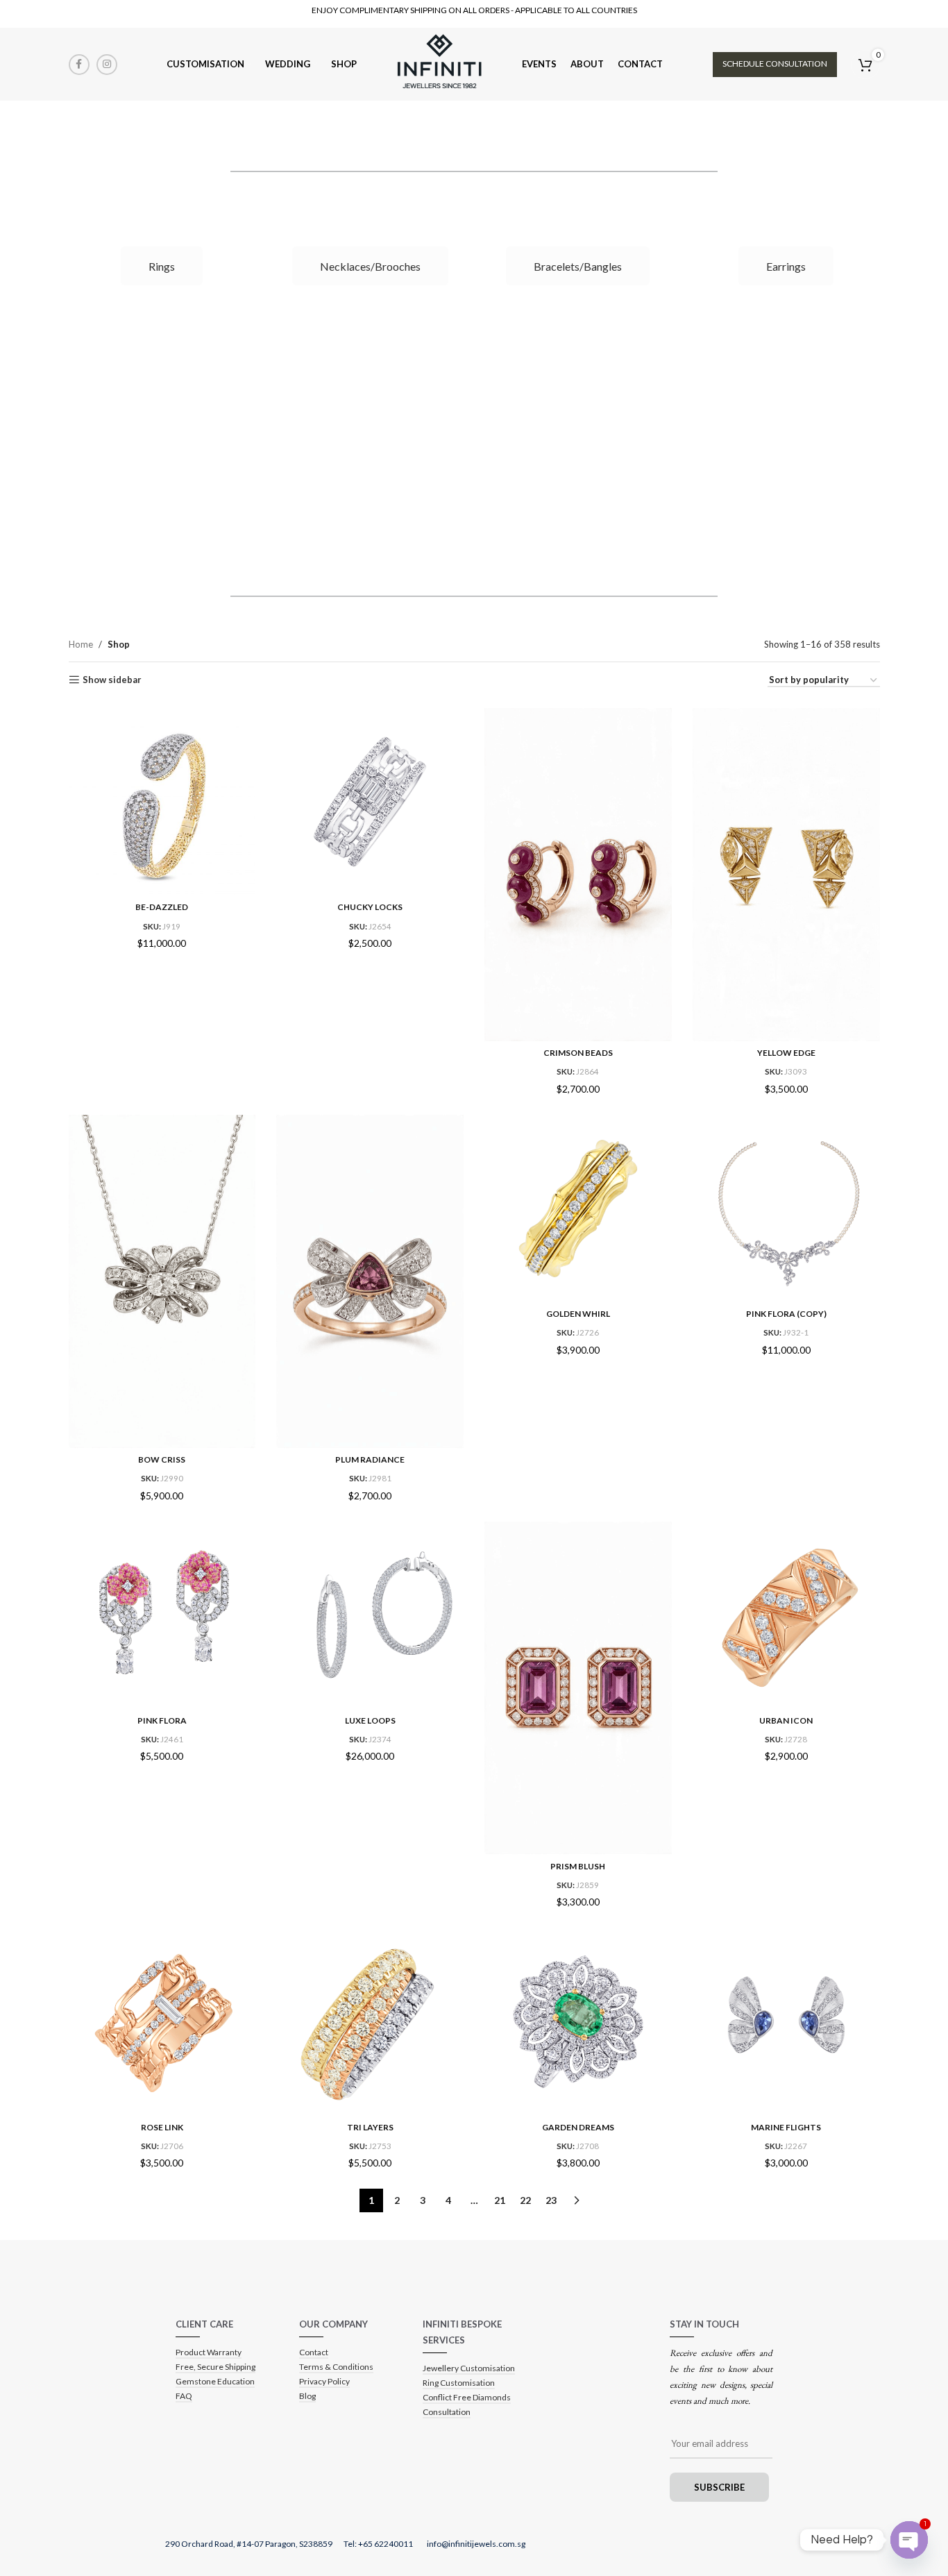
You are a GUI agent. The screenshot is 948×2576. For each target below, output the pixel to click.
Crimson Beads (578, 1053)
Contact (314, 2352)
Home (81, 644)
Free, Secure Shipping (215, 2367)
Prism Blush (578, 1866)
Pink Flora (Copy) (786, 1314)
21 (500, 2200)
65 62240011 (389, 2544)
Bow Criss (162, 1459)
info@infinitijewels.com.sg (476, 2544)
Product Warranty (209, 2352)
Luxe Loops (370, 1720)
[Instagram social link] (107, 65)
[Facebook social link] (79, 65)
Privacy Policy (324, 2381)
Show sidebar (112, 680)
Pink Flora (162, 1720)
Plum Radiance (370, 1459)
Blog (307, 2396)
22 (525, 2200)
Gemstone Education (215, 2381)
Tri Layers (370, 2127)
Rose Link (162, 2127)
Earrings (786, 266)
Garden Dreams (578, 2127)
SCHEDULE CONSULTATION (775, 64)
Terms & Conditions (336, 2367)
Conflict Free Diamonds (467, 2397)
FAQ (184, 2396)
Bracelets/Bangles (578, 266)
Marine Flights (786, 2127)
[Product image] (370, 802)
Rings (162, 266)
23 (551, 2200)
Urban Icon (786, 1720)
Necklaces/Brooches (370, 266)
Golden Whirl (578, 1314)
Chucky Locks (370, 907)
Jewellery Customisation (469, 2368)
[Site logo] (439, 63)
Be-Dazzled (162, 907)
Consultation (447, 2412)
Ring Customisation (459, 2383)
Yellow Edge (786, 1053)
